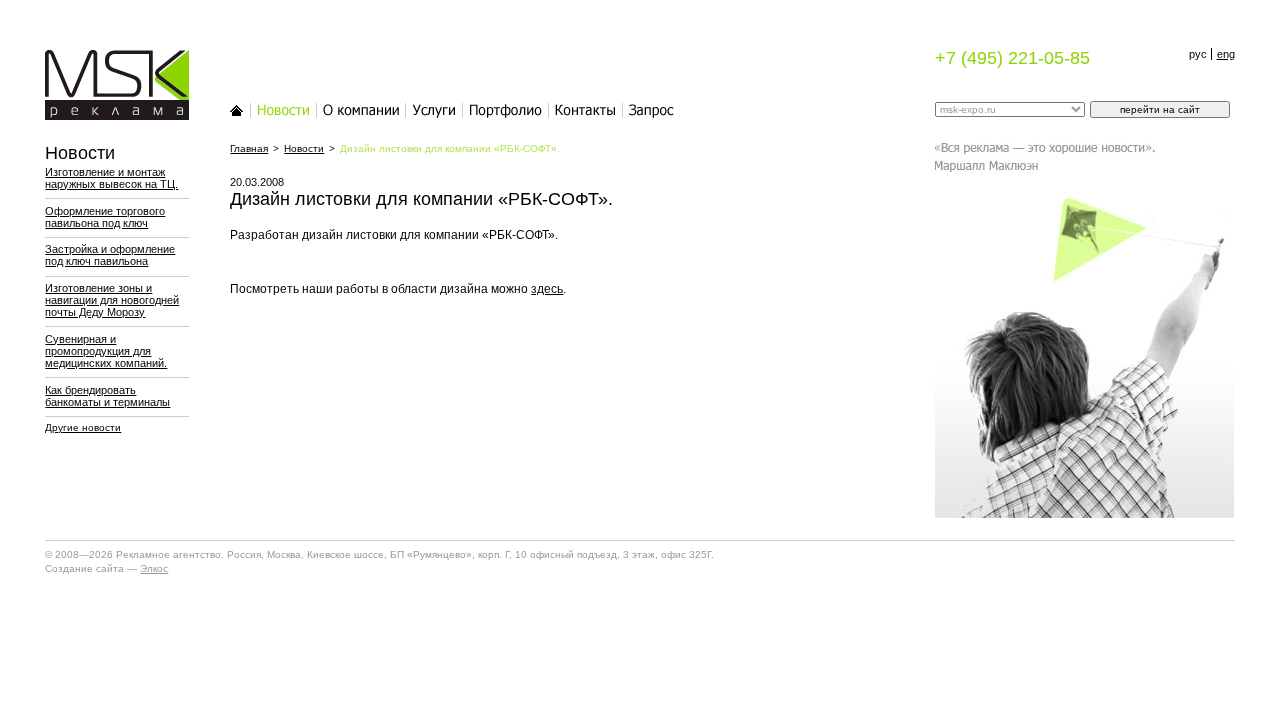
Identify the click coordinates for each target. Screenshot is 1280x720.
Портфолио (506, 110)
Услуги (434, 110)
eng (1226, 54)
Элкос (154, 568)
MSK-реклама (105, 60)
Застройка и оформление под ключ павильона (110, 255)
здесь (547, 289)
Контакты (586, 110)
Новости (284, 110)
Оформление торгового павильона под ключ (105, 217)
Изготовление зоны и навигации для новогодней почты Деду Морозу (112, 300)
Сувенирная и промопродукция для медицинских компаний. (106, 351)
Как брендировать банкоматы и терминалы (107, 396)
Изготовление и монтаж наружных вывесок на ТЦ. (111, 178)
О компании (361, 110)
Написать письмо (651, 110)
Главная (236, 110)
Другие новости (83, 427)
